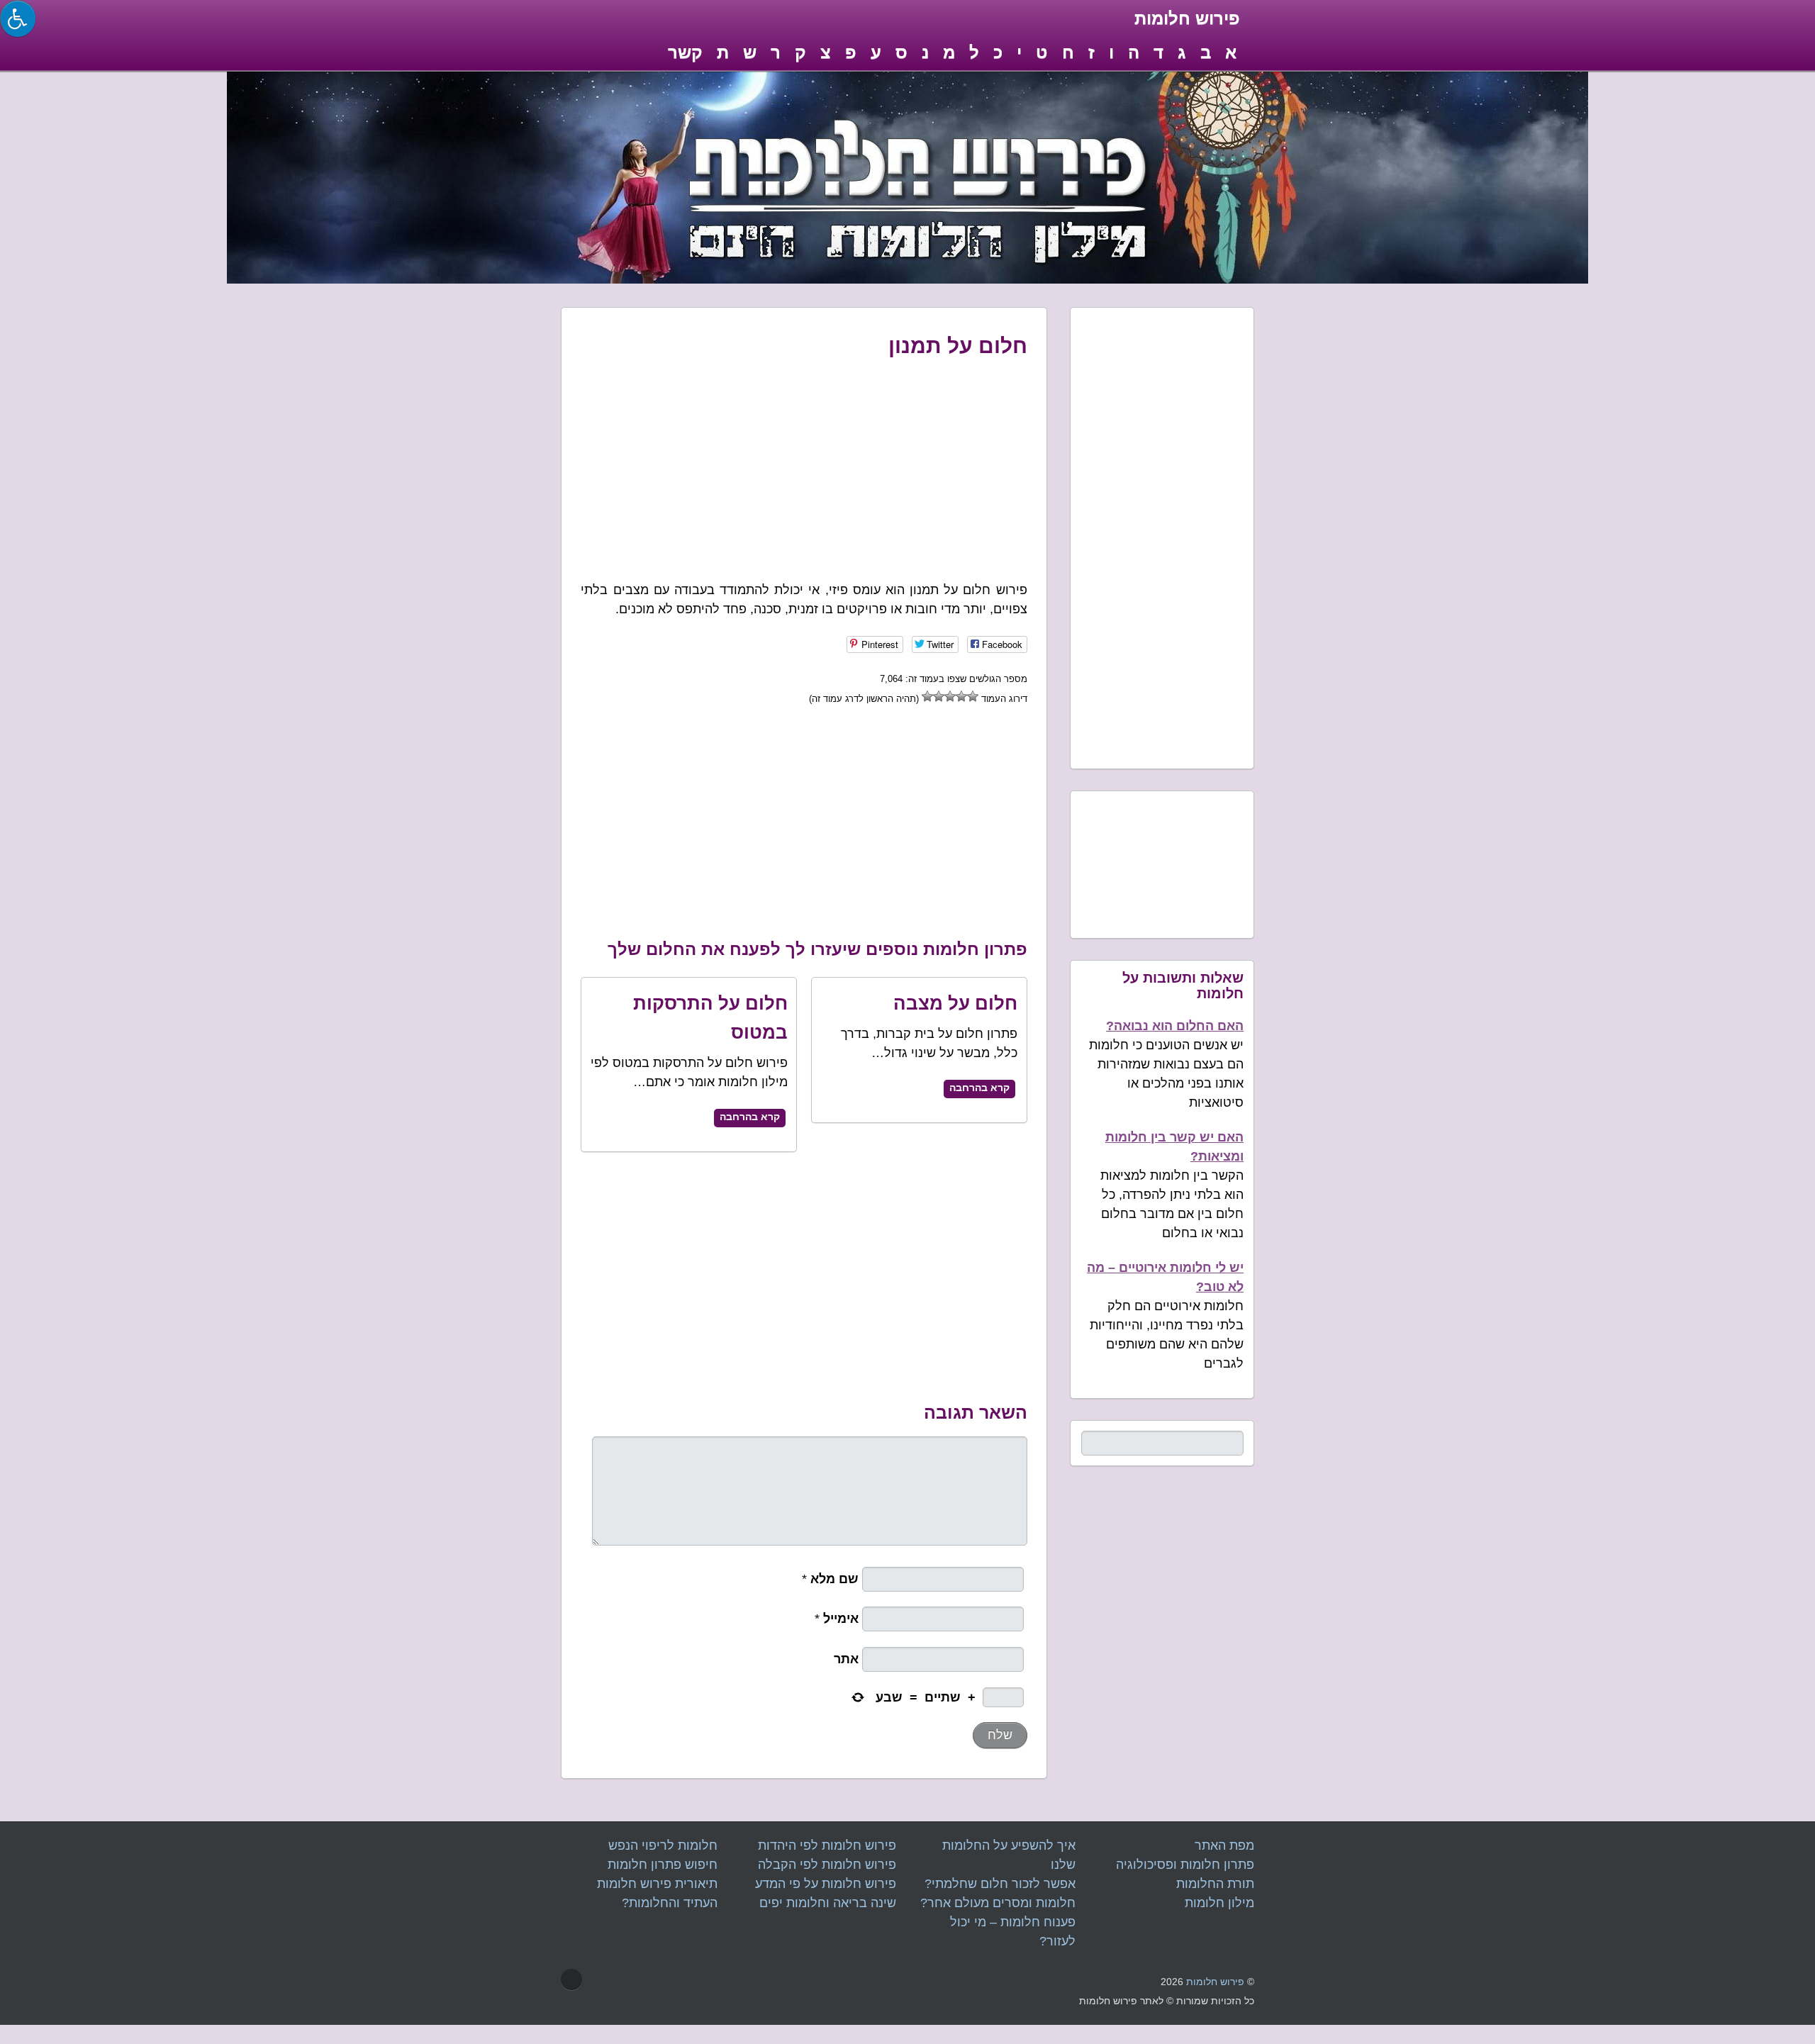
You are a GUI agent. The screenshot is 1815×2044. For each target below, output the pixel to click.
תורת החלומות (1215, 1884)
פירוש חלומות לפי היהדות (827, 1845)
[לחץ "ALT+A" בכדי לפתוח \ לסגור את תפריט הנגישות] (18, 18)
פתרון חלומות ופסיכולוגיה (1185, 1865)
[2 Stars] (961, 696)
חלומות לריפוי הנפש (663, 1845)
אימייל (843, 1619)
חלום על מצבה (955, 1003)
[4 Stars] (939, 696)
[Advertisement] (804, 466)
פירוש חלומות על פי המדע (826, 1884)
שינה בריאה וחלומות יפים (828, 1903)
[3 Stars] (950, 696)
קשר (685, 52)
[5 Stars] (927, 696)
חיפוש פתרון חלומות (663, 1865)
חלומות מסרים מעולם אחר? (998, 1903)
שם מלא (836, 1579)
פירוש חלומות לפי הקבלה (827, 1865)
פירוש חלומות (1215, 1982)
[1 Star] (973, 696)
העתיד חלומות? (670, 1903)
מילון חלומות (1219, 1903)
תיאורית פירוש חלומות (657, 1884)
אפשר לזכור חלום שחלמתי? (1000, 1884)
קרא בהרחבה (750, 1117)
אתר (848, 1659)
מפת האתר (1224, 1845)
